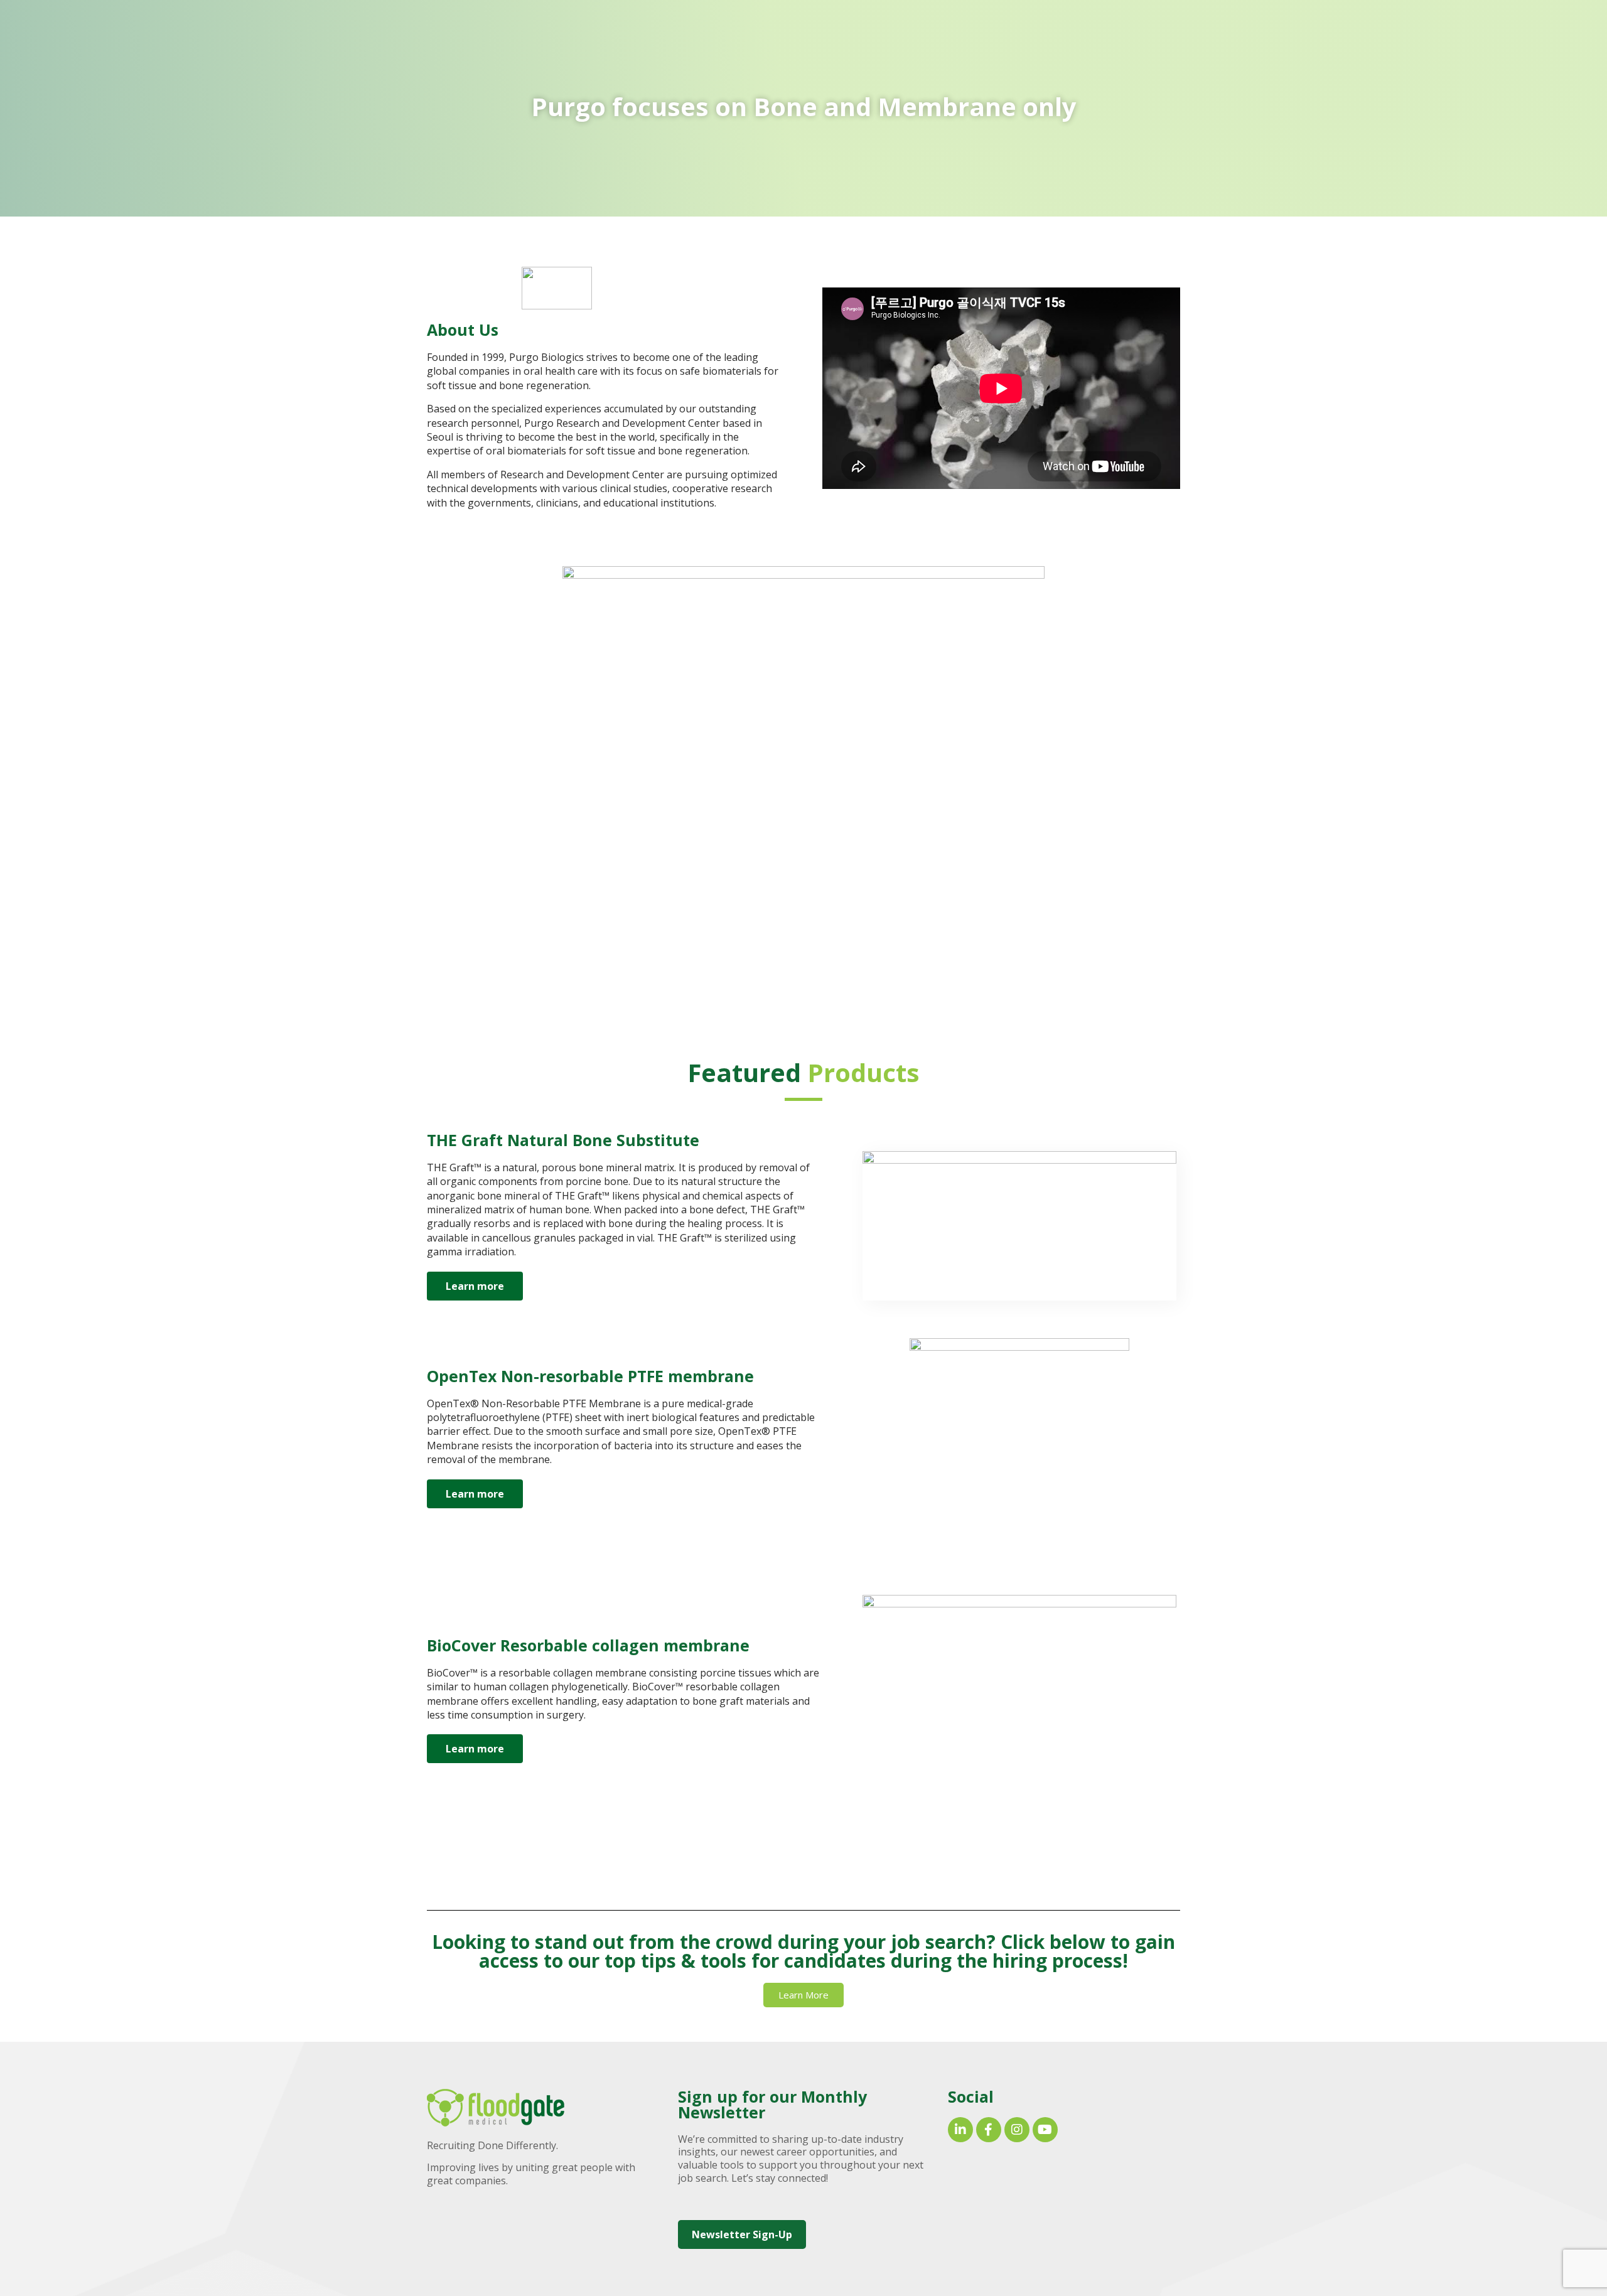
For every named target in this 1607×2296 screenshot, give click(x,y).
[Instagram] (1017, 2130)
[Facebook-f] (989, 2130)
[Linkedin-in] (960, 2130)
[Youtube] (1045, 2130)
